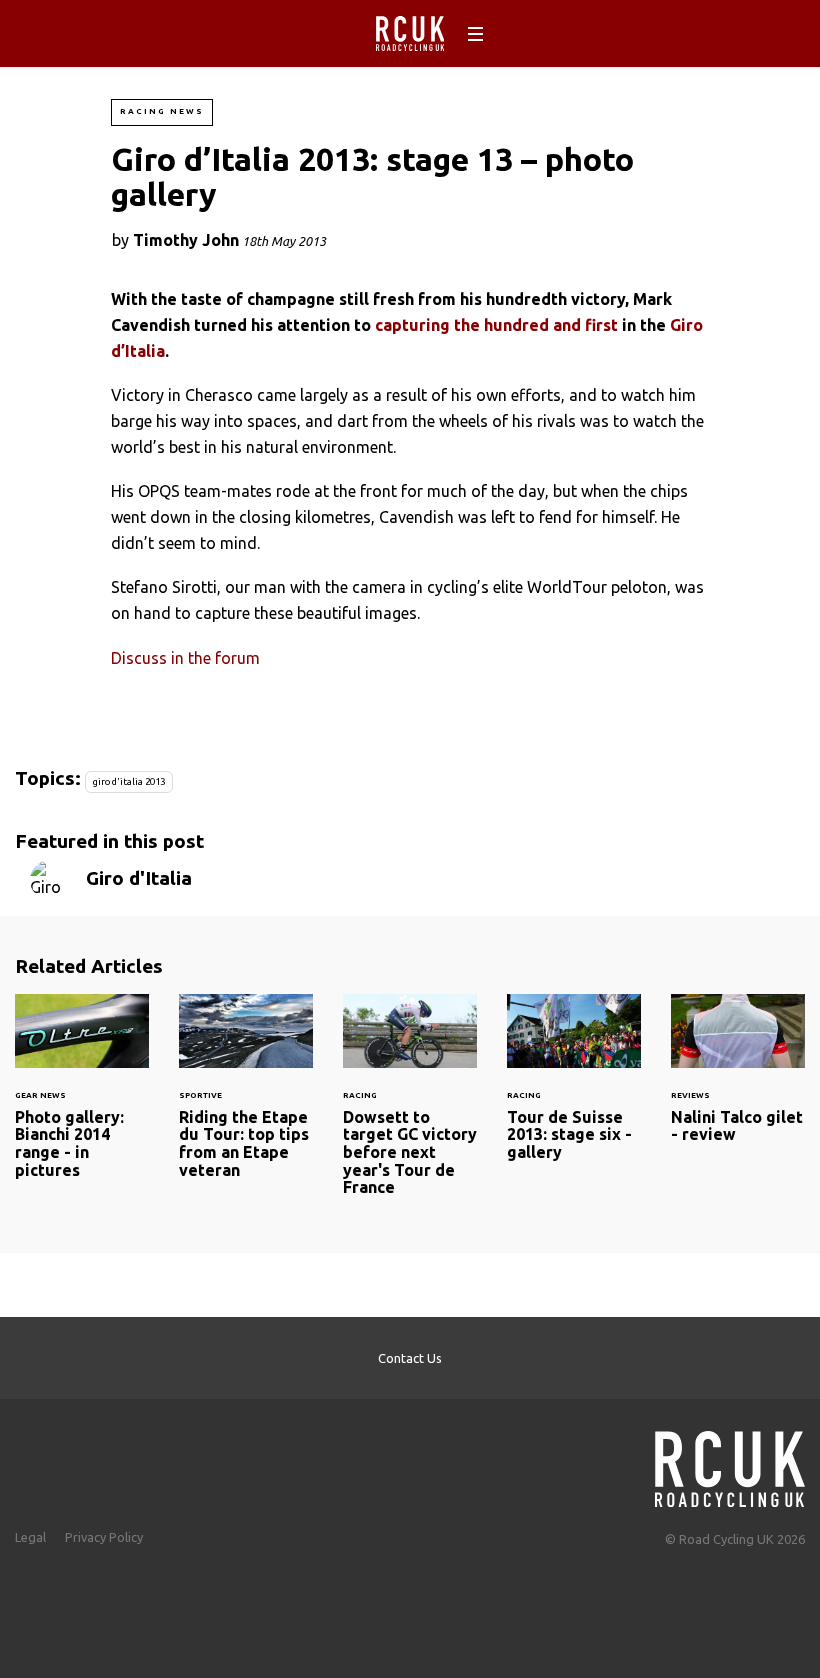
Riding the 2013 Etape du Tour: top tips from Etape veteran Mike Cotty (246, 1099)
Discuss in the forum (185, 658)
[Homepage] (730, 1463)
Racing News (162, 111)
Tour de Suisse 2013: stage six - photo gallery (574, 1090)
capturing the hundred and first (496, 325)
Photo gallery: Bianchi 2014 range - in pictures (82, 1099)
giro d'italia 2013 (129, 781)
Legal (30, 1537)
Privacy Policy (104, 1537)
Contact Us (410, 1358)
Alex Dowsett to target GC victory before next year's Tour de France (410, 1107)
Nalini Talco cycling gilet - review (738, 1081)
